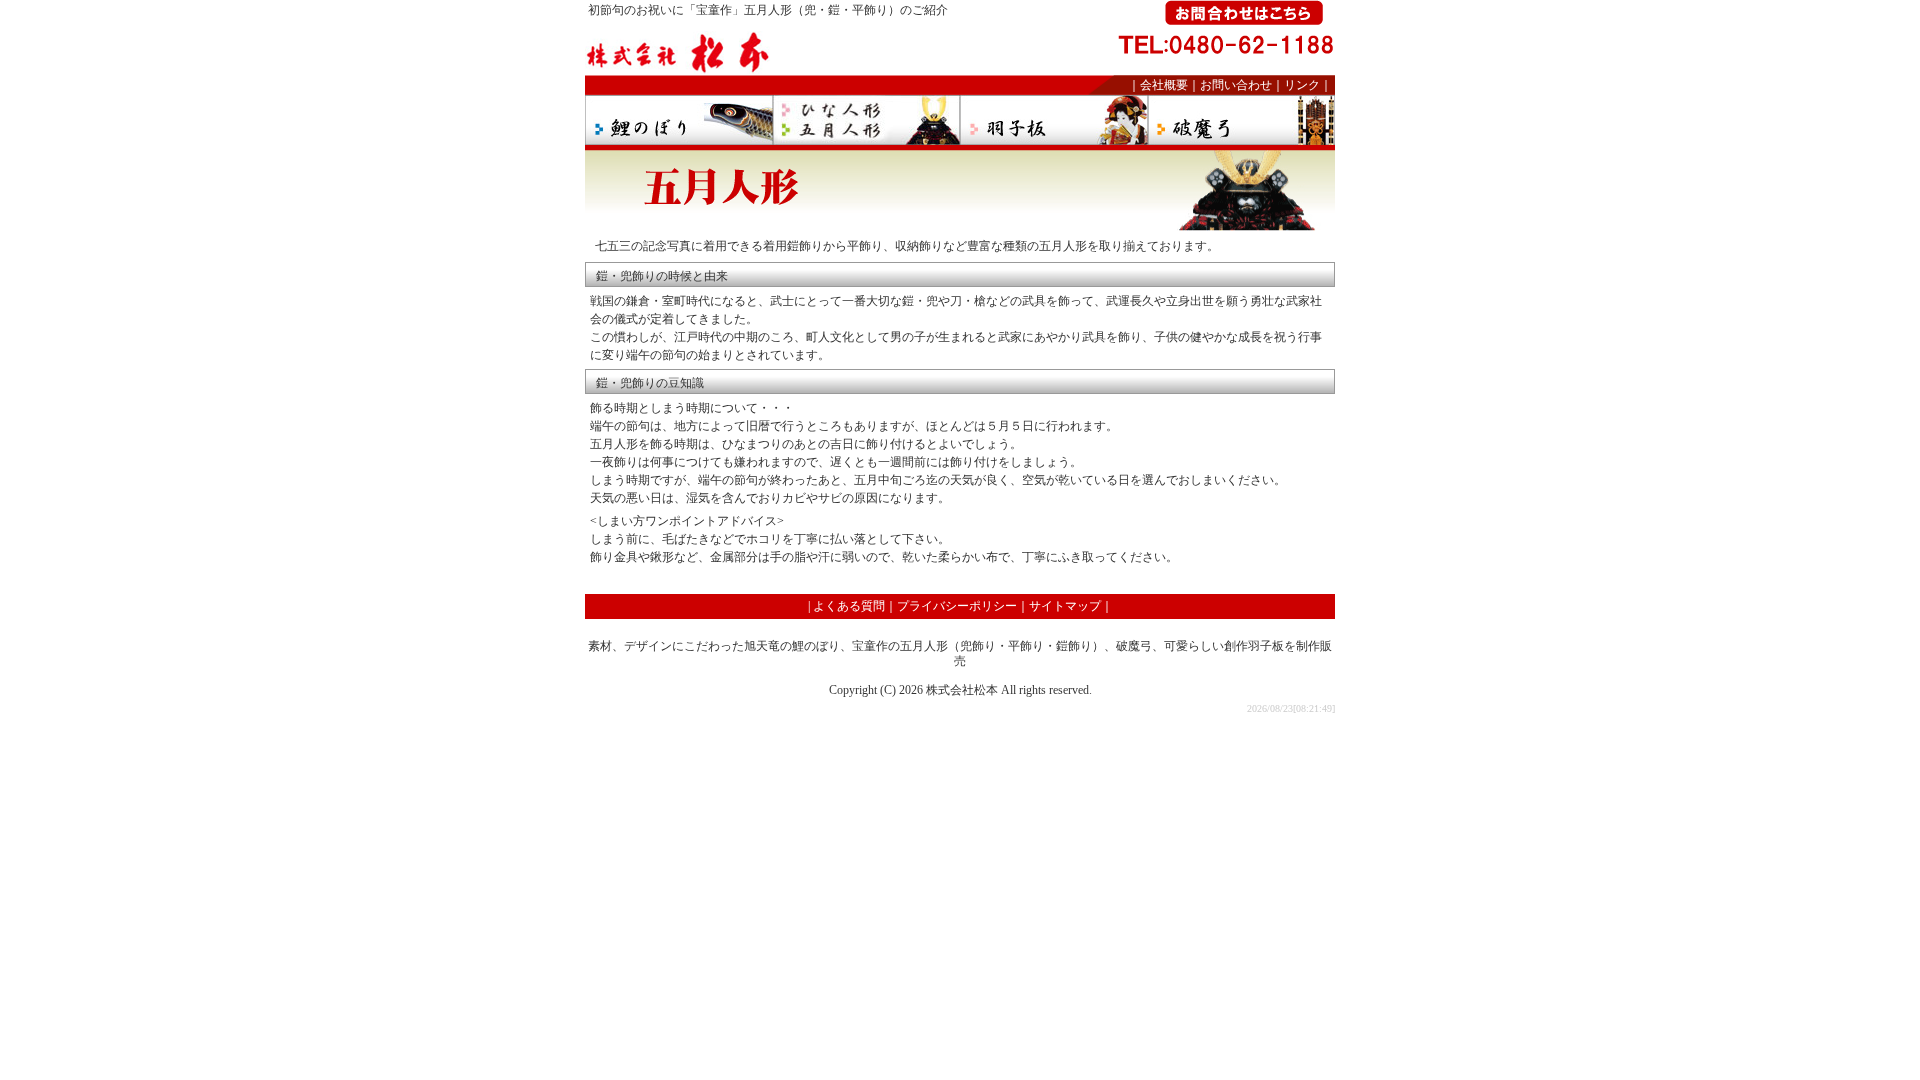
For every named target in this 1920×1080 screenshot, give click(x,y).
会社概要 (1164, 85)
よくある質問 (849, 606)
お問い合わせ (1236, 85)
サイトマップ (1065, 606)
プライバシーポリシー (957, 606)
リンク (1302, 85)
